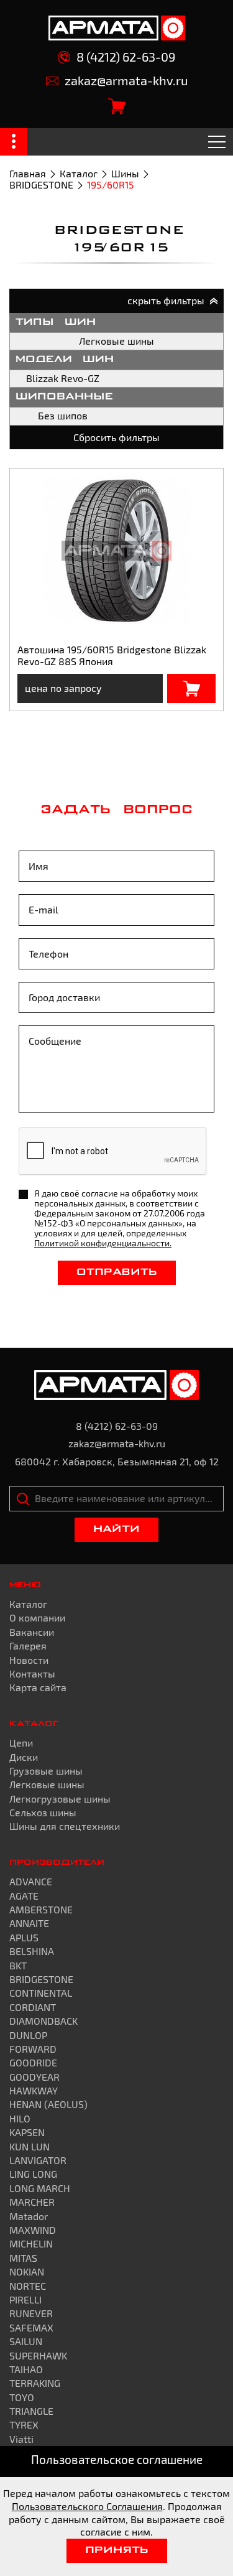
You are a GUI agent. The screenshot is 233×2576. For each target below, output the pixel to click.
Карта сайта (38, 1687)
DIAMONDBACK (43, 2021)
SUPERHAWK (38, 2355)
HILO (20, 2118)
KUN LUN (30, 2146)
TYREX (24, 2424)
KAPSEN (27, 2132)
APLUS (24, 1937)
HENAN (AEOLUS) (48, 2104)
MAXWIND (33, 2230)
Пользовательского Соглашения (87, 2506)
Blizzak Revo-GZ (63, 378)
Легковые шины (116, 341)
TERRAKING (35, 2383)
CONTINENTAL (41, 1993)
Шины (125, 173)
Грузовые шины (46, 1771)
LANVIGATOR (38, 2160)
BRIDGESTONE (41, 184)
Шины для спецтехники (65, 1826)
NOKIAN (27, 2271)
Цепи (21, 1743)
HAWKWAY (34, 2090)
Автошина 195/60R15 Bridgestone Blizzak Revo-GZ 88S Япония (112, 655)
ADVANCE (31, 1881)
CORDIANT (33, 2007)
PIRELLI (25, 2299)
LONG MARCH (40, 2188)
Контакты (32, 1673)
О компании (37, 1617)
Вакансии (32, 1632)
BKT (18, 1965)
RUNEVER (31, 2313)
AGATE (24, 1896)
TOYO (22, 2397)
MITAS (23, 2258)
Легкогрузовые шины (60, 1799)
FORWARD (33, 2049)
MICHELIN (31, 2243)
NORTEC (28, 2286)
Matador (29, 2216)
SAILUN (26, 2341)
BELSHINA (32, 1951)
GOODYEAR (34, 2077)
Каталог (79, 173)
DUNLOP (28, 2035)
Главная (28, 173)
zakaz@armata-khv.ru (126, 81)
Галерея (28, 1645)
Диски (24, 1757)
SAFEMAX (31, 2327)
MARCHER (32, 2202)
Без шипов (63, 415)
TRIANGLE (31, 2411)
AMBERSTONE (41, 1909)
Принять (117, 2550)
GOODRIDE (33, 2062)
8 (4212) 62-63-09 (126, 57)
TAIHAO (26, 2369)
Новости (29, 1660)
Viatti (21, 2439)
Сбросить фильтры (116, 437)
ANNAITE (29, 1923)
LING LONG (33, 2174)
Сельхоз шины (43, 1812)
